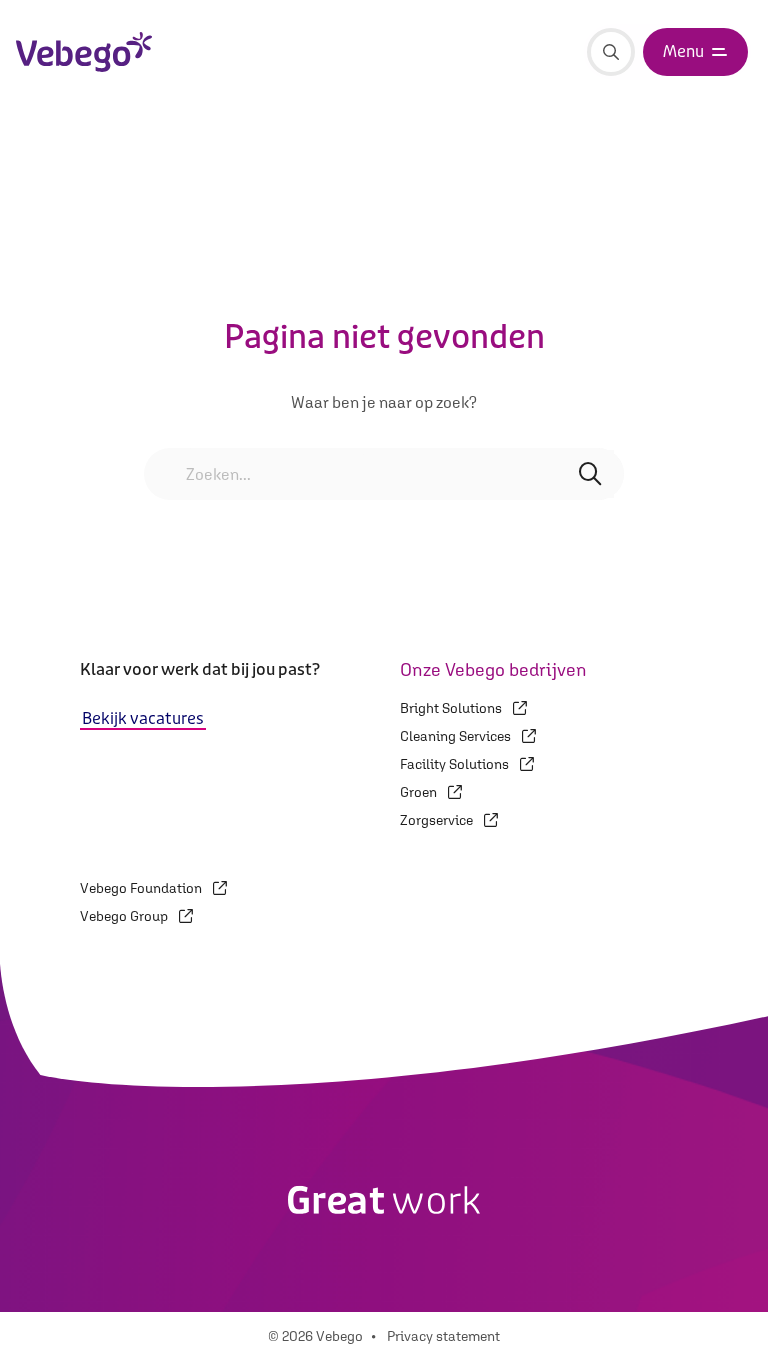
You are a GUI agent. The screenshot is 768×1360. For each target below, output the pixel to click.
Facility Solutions (456, 764)
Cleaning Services (457, 736)
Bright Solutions (452, 708)
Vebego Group (125, 916)
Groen (420, 792)
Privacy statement (443, 1336)
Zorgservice (438, 820)
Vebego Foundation (142, 888)
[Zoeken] (611, 52)
